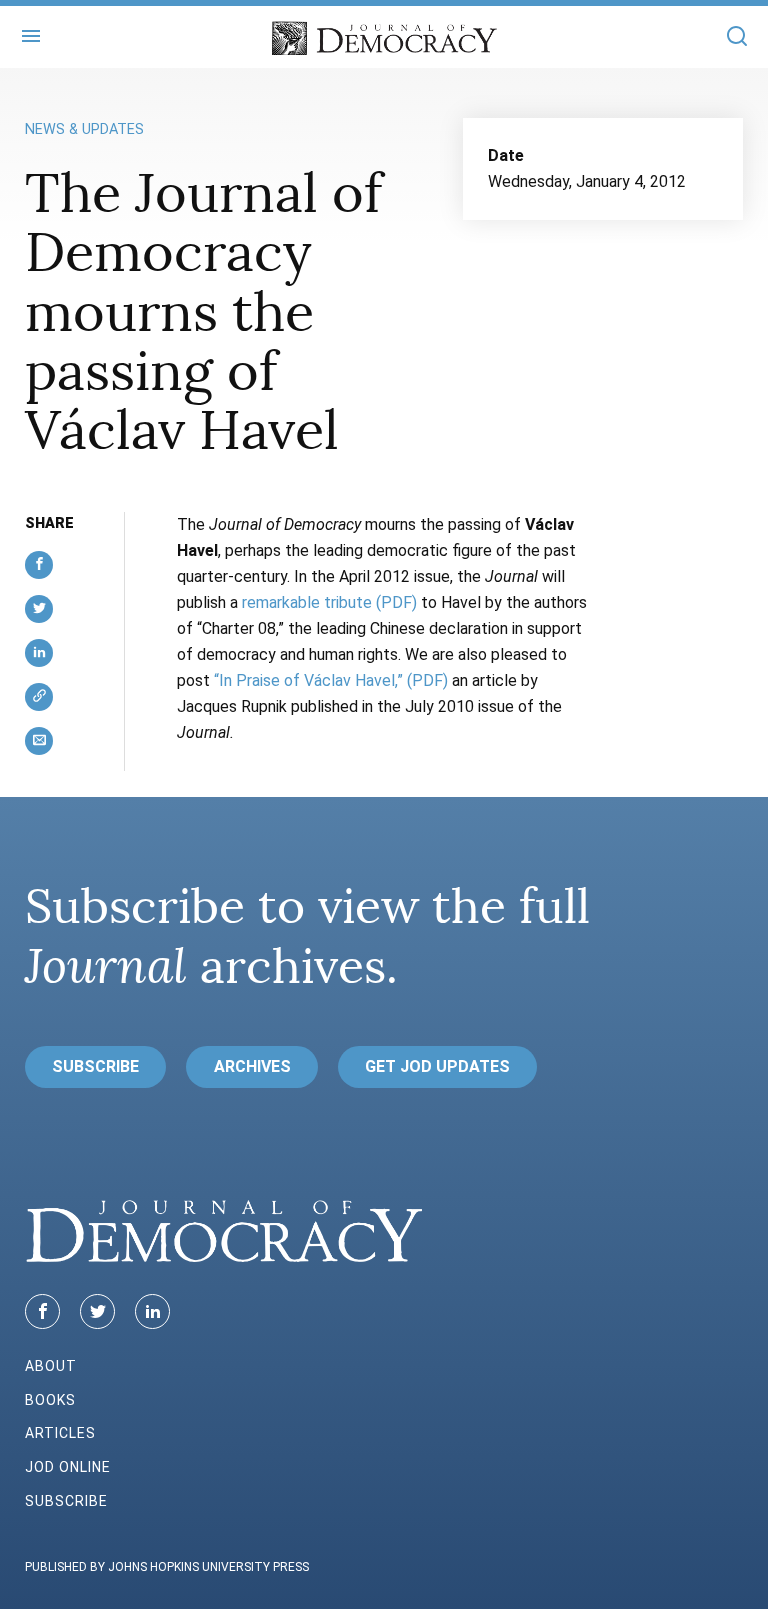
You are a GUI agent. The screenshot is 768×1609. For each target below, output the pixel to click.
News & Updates (84, 129)
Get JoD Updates (437, 1066)
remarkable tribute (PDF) (329, 602)
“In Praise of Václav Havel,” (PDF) (331, 680)
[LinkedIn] (152, 1311)
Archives (252, 1066)
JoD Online (68, 1467)
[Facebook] (42, 1311)
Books (50, 1400)
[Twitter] (97, 1311)
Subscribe (95, 1066)
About (51, 1366)
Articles (60, 1433)
